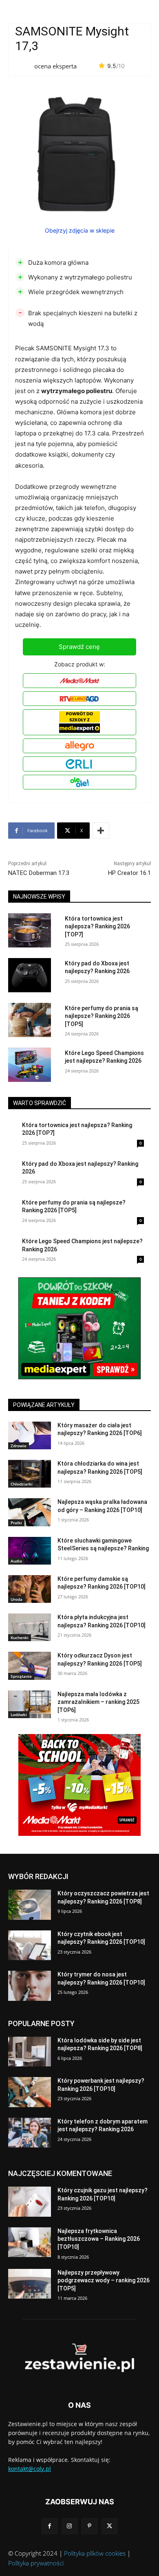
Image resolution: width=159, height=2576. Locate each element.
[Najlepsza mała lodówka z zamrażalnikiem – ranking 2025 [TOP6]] (30, 1704)
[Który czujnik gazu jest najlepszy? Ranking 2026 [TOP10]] (30, 2202)
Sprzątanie (21, 1676)
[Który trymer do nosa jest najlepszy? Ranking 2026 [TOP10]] (30, 1986)
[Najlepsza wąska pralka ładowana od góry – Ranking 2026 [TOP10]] (30, 1512)
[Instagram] (70, 2526)
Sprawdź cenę (79, 647)
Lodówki (19, 1714)
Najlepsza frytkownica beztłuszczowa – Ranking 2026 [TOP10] (99, 2239)
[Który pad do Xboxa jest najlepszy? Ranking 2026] (30, 975)
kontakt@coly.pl (30, 2469)
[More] (101, 831)
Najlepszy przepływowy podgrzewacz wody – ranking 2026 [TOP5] (104, 2280)
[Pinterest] (89, 2526)
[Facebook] (50, 2526)
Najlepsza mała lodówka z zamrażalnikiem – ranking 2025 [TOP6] (98, 1702)
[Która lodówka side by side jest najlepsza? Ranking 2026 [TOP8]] (30, 2052)
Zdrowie (19, 1446)
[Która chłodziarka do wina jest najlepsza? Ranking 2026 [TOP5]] (30, 1474)
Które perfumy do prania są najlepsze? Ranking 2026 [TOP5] (102, 1016)
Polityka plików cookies (95, 2553)
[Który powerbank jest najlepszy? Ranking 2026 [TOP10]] (30, 2092)
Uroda (17, 1599)
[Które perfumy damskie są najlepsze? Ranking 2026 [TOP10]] (30, 1589)
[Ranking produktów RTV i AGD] (79, 2358)
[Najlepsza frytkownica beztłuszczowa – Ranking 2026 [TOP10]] (30, 2242)
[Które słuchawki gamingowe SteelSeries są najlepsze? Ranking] (30, 1551)
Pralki (16, 1523)
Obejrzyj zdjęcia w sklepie (80, 230)
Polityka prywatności (36, 2563)
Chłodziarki (22, 1484)
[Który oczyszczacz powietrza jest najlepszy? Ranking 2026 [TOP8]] (30, 1905)
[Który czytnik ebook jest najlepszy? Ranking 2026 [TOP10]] (30, 1945)
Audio (16, 1561)
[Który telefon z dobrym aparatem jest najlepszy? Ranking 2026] (30, 2133)
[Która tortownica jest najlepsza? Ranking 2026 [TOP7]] (30, 930)
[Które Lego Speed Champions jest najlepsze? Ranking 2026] (30, 1065)
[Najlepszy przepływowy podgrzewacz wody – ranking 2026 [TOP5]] (30, 2284)
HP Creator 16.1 (129, 873)
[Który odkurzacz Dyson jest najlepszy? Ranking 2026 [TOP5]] (30, 1666)
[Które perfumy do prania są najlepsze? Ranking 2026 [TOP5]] (30, 1020)
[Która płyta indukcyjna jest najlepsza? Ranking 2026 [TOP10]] (30, 1627)
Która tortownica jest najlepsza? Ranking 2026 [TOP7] (97, 926)
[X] (109, 2526)
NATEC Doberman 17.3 (39, 873)
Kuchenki (20, 1637)
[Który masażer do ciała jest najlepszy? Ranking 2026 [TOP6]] (30, 1435)
